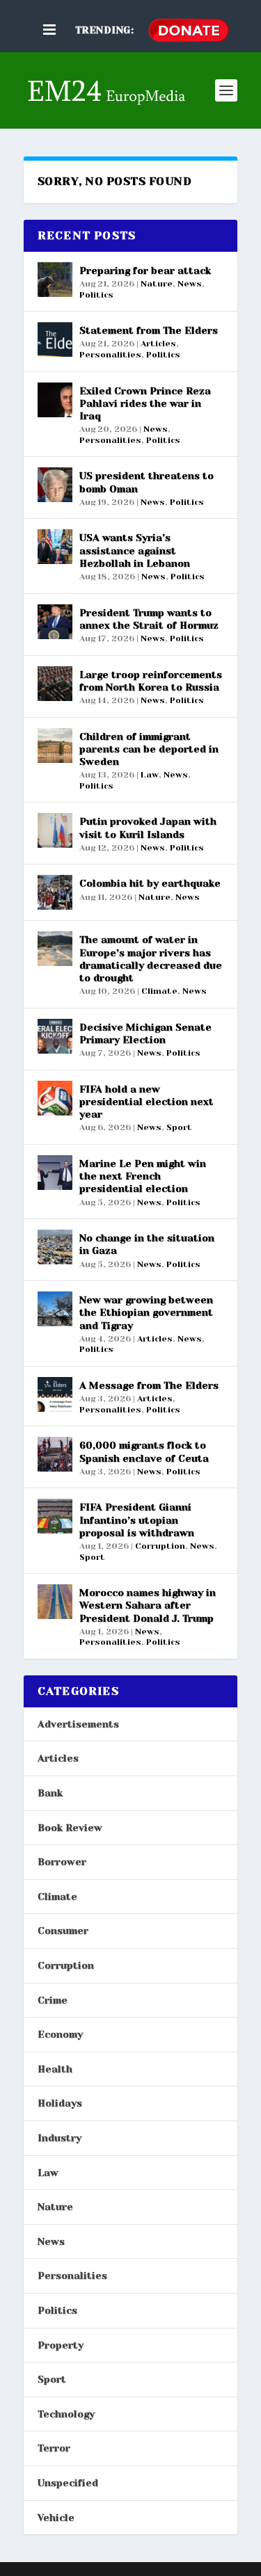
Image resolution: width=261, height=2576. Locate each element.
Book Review (70, 1828)
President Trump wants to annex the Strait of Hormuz (149, 619)
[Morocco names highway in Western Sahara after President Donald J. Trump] (55, 1602)
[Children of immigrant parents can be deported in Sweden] (55, 746)
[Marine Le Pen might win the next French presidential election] (55, 1173)
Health (55, 2069)
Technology (66, 2414)
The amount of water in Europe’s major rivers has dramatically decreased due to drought (151, 959)
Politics (96, 295)
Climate (159, 991)
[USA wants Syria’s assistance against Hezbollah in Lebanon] (55, 547)
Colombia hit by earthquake (150, 883)
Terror (54, 2448)
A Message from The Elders (149, 1385)
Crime (53, 2000)
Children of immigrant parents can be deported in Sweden (149, 749)
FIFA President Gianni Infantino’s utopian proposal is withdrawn (137, 1520)
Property (61, 2345)
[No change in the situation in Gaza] (55, 1247)
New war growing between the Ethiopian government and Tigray (146, 1312)
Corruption (160, 1546)
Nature (157, 284)
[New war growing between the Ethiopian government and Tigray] (55, 1309)
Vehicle (56, 2518)
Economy (60, 2034)
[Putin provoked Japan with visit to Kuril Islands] (55, 830)
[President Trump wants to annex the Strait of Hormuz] (55, 622)
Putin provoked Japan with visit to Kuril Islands (148, 828)
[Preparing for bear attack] (55, 280)
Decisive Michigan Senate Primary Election (145, 1033)
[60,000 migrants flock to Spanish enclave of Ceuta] (55, 1454)
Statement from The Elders (149, 330)
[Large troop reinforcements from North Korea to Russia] (55, 684)
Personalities (110, 355)
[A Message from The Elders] (55, 1394)
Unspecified (68, 2483)
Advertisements (78, 1724)
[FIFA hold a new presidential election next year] (55, 1098)
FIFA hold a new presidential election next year (147, 1102)
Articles (158, 344)
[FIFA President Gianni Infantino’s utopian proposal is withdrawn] (55, 1516)
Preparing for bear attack (145, 271)
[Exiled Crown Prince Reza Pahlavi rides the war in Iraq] (55, 400)
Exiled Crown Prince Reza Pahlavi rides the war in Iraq (145, 403)
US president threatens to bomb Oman (147, 482)
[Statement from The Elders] (55, 339)
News (190, 284)
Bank (50, 1793)
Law (150, 775)
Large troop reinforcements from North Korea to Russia (151, 681)
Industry (60, 2138)
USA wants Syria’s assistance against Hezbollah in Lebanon (135, 550)
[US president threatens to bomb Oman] (55, 485)
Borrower (62, 1862)
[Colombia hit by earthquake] (55, 892)
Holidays (60, 2103)
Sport (179, 1127)
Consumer (63, 1931)
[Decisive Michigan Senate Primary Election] (55, 1036)
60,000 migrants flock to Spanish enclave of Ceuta (144, 1451)
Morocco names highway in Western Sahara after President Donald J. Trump (148, 1605)
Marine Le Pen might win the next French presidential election (143, 1176)
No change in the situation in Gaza (147, 1244)
